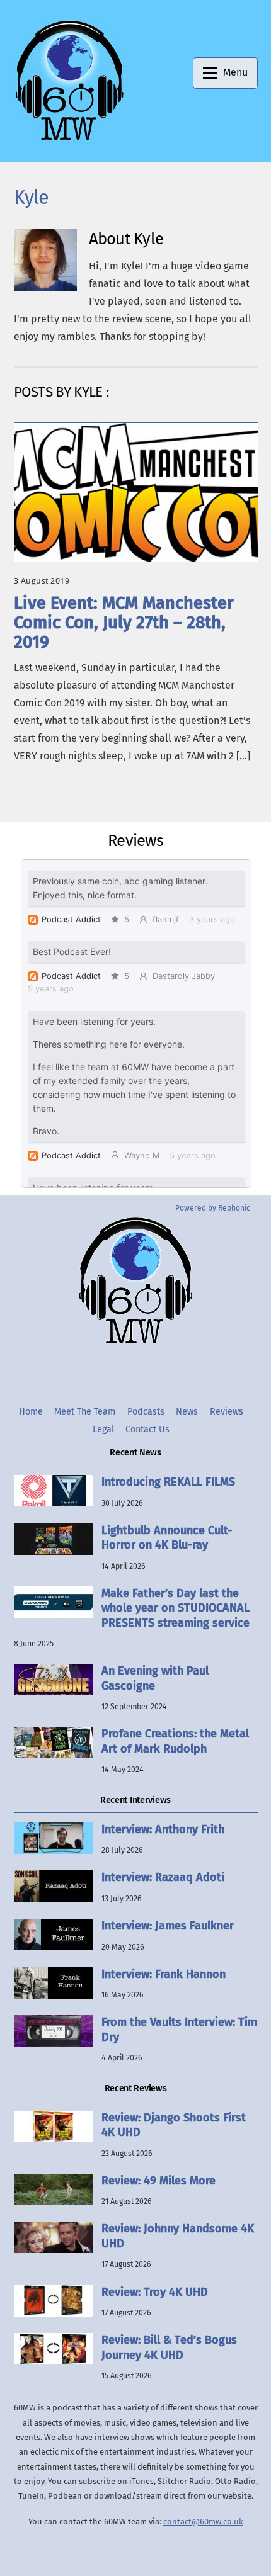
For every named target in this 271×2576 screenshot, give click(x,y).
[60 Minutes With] (69, 139)
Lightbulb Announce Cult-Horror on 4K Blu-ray (167, 1538)
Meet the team (85, 1412)
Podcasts (146, 1412)
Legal (103, 1429)
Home (31, 1412)
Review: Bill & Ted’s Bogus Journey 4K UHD (169, 2347)
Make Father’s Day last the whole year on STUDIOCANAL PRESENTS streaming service (176, 1608)
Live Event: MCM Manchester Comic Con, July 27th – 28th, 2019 (124, 623)
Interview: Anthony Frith (163, 1829)
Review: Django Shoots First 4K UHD (174, 2125)
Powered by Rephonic (213, 1208)
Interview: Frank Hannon (164, 1974)
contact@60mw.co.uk (203, 2522)
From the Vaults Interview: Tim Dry (179, 2029)
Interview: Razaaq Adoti (163, 1877)
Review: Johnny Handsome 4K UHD (178, 2236)
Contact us (147, 1429)
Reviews (227, 1412)
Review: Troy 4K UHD (155, 2292)
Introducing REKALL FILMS (168, 1482)
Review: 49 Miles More (159, 2181)
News (187, 1412)
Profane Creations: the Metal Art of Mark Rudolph (175, 1741)
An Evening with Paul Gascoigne (155, 1678)
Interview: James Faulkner (168, 1926)
